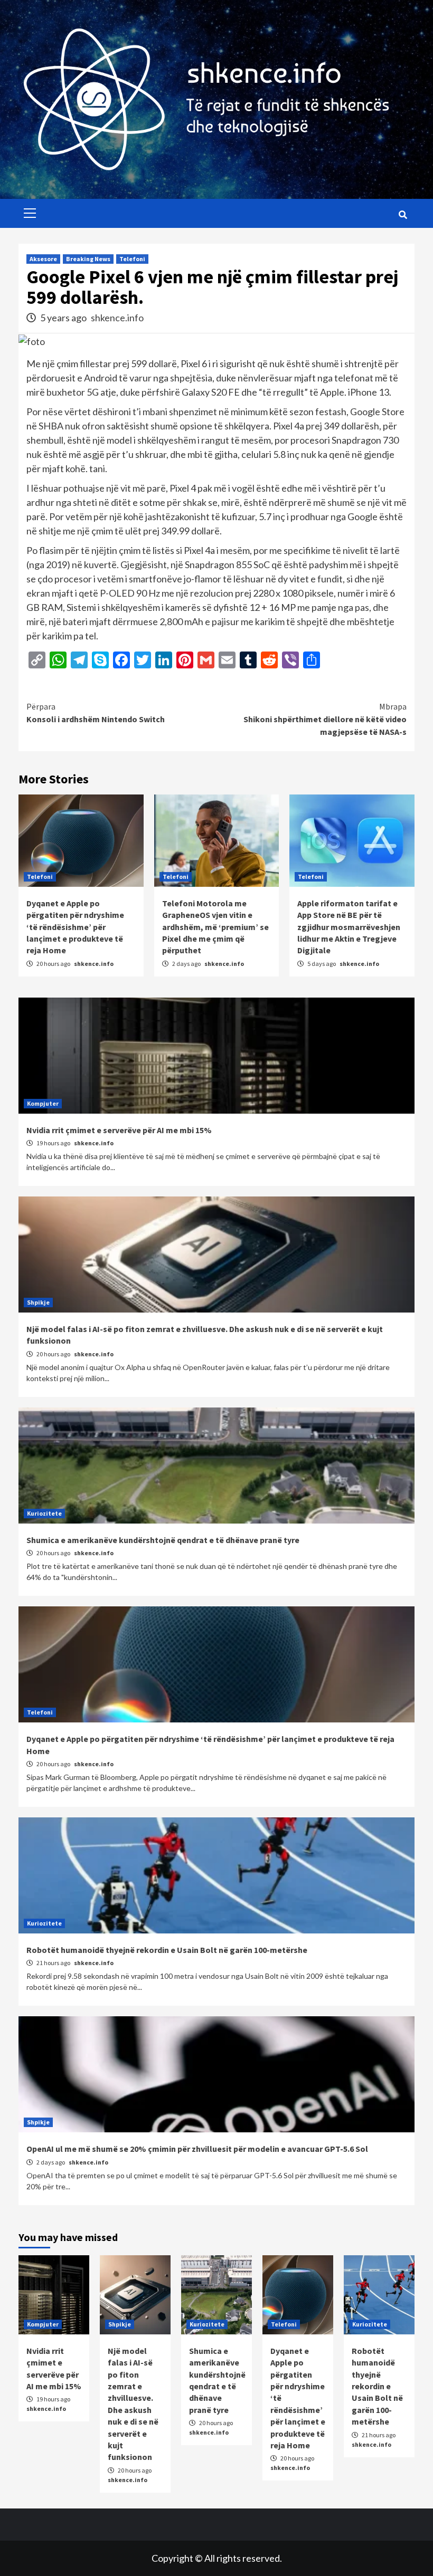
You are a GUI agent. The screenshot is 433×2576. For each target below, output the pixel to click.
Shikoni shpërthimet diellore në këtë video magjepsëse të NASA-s (325, 719)
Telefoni (132, 259)
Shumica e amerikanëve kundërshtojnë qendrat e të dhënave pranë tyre (163, 1540)
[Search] (403, 215)
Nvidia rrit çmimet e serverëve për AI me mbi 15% (119, 1130)
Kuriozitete (44, 1513)
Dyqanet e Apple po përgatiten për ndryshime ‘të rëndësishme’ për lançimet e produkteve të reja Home (75, 927)
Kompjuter (43, 1103)
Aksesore (43, 259)
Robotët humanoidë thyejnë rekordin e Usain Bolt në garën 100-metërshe (167, 1950)
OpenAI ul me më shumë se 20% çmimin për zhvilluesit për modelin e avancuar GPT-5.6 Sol (197, 2149)
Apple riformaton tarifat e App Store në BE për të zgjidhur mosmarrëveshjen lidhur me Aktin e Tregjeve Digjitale (349, 927)
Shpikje (38, 1302)
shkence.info (117, 318)
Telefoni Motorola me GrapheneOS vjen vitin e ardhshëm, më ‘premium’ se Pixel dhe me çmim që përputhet (215, 927)
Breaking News (88, 259)
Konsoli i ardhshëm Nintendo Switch (96, 713)
